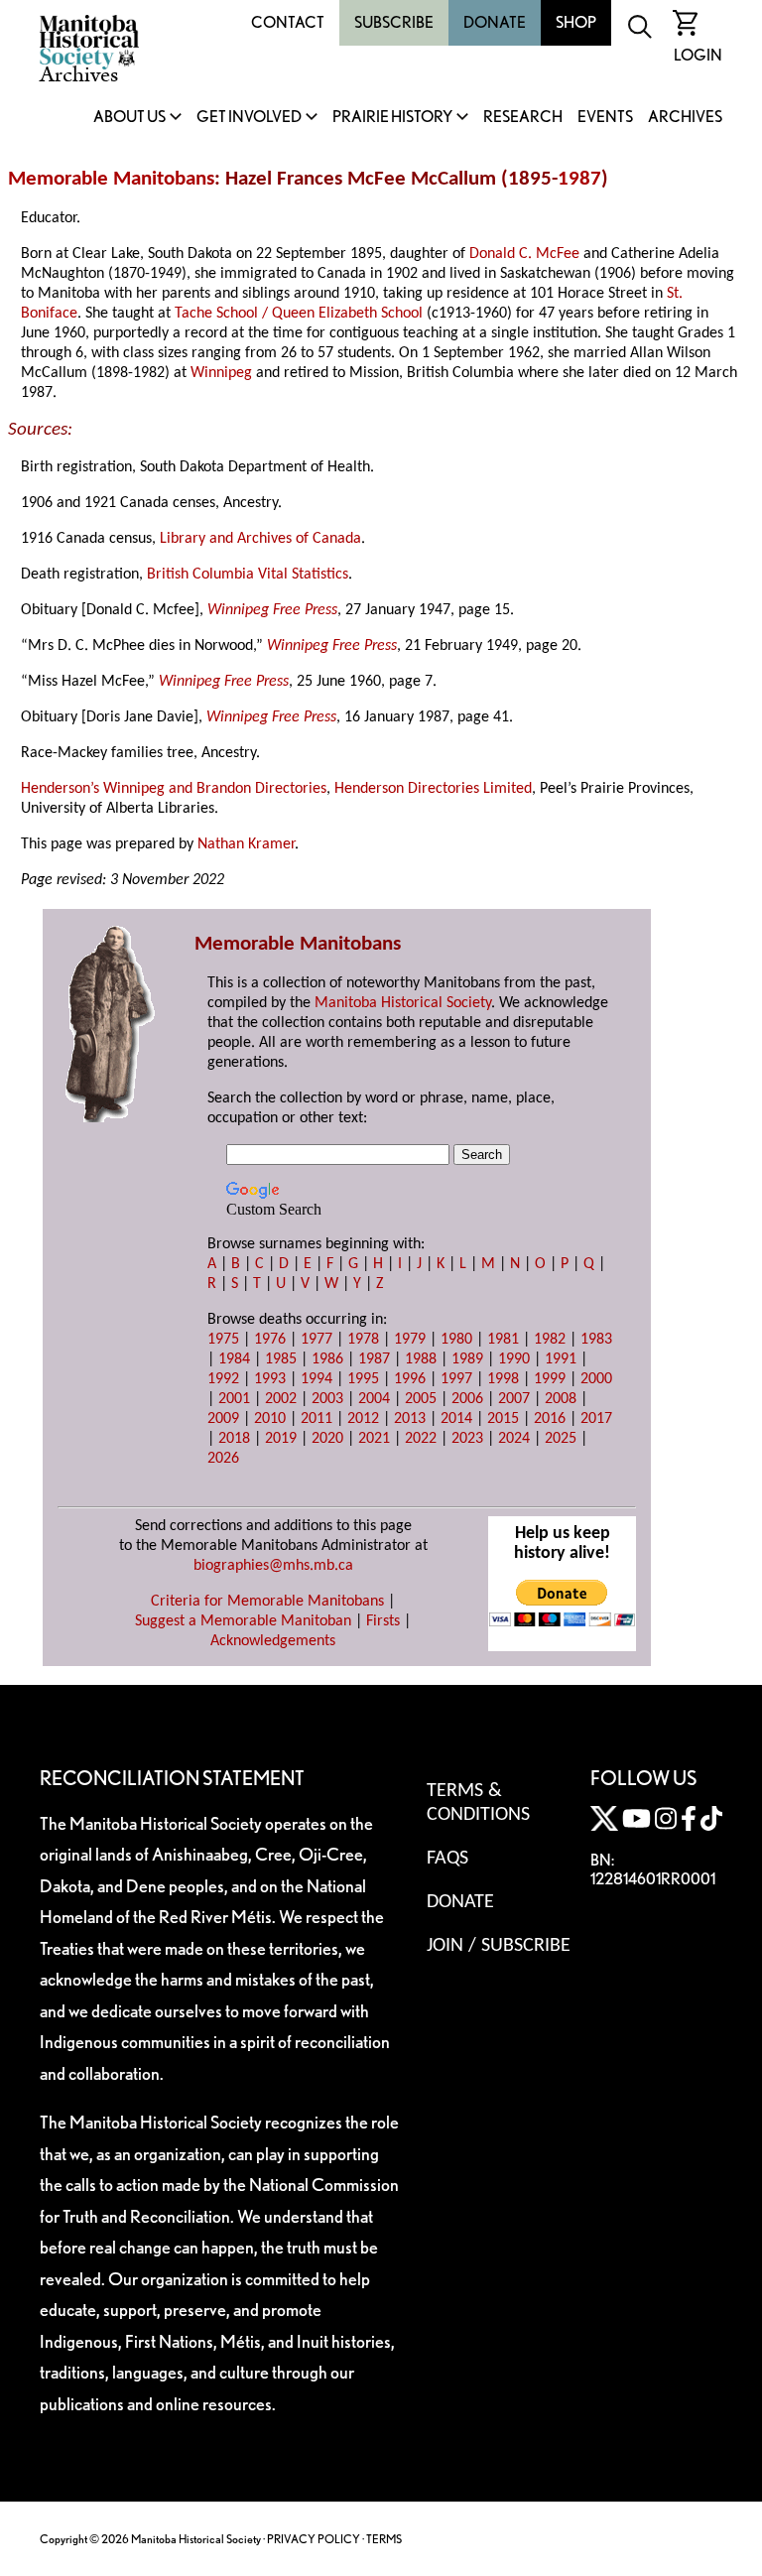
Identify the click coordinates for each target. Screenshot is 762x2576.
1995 (363, 1379)
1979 (410, 1340)
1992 (223, 1379)
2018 (234, 1439)
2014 (456, 1419)
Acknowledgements (273, 1641)
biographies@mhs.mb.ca (273, 1566)
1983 (596, 1340)
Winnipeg (221, 373)
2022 (421, 1439)
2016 (550, 1419)
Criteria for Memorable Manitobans (267, 1602)
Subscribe (394, 22)
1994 (317, 1379)
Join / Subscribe (499, 1946)
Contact (288, 22)
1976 (270, 1340)
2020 (327, 1439)
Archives (685, 118)
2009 (223, 1419)
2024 (514, 1439)
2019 (281, 1439)
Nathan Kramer (246, 844)
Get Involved (249, 118)
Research (523, 118)
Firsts (383, 1621)
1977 (317, 1340)
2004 (374, 1399)
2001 (234, 1399)
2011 (317, 1419)
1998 (503, 1379)
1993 (270, 1379)
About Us (129, 118)
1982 (550, 1340)
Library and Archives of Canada (260, 539)
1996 (410, 1379)
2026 (223, 1459)
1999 (550, 1379)
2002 (281, 1399)
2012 (363, 1419)
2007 (514, 1399)
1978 (363, 1340)
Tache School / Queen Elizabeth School (299, 314)
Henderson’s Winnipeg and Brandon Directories (174, 789)
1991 (561, 1359)
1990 (514, 1359)
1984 (234, 1359)
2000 (596, 1379)
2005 (421, 1399)
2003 (327, 1399)
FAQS (447, 1859)
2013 (410, 1419)
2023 (467, 1439)
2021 (374, 1439)
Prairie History (392, 118)
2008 (561, 1399)
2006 (467, 1399)
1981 (503, 1340)
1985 (281, 1359)
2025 (561, 1439)
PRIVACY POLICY (314, 2539)
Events (605, 118)
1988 (421, 1359)
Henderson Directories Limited (433, 789)
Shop (576, 22)
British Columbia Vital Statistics (248, 575)
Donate (495, 22)
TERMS (384, 2539)
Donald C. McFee (524, 254)
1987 (579, 179)
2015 (503, 1419)
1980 (456, 1340)
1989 (467, 1359)
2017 (596, 1419)
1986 (327, 1359)
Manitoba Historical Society (403, 1003)
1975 (223, 1340)
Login (698, 55)
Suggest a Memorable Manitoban (243, 1621)
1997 (456, 1379)
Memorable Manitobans (111, 179)
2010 (270, 1419)
